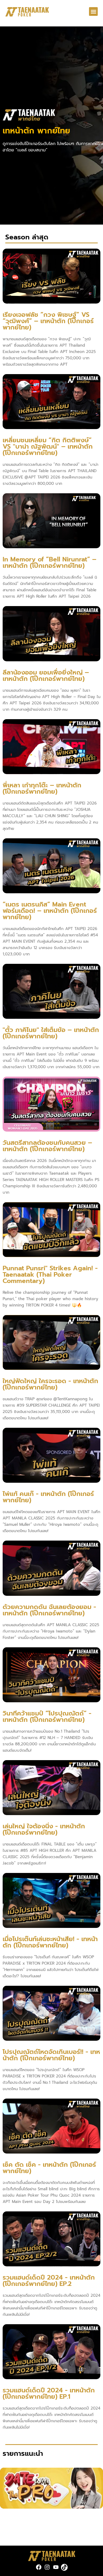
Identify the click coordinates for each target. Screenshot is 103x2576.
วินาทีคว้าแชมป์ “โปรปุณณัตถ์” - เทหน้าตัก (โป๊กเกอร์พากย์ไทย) (47, 1717)
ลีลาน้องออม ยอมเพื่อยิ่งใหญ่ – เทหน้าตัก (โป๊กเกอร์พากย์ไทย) (46, 676)
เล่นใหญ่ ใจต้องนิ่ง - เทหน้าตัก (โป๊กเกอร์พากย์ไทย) (44, 1829)
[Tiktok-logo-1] (64, 2567)
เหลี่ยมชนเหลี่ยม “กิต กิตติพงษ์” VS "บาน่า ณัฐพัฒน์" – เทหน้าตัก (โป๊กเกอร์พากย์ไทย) (48, 447)
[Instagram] (47, 2567)
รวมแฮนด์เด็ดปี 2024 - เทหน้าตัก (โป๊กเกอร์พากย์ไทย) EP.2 (49, 2281)
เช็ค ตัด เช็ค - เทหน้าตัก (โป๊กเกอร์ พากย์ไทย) (49, 2168)
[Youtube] (56, 2567)
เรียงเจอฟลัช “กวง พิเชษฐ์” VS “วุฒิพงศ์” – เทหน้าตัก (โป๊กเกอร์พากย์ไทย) (48, 321)
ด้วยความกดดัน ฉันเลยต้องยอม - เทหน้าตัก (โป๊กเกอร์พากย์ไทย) (49, 1610)
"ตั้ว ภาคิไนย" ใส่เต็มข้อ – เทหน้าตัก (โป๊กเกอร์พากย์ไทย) (51, 1033)
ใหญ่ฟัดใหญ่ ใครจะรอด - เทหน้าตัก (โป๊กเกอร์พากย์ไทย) (50, 1384)
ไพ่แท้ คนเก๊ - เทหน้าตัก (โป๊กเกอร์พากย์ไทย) (48, 1497)
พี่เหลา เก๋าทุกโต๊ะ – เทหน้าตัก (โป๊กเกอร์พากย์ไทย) (42, 788)
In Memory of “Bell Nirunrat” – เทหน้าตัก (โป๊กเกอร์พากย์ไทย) (50, 562)
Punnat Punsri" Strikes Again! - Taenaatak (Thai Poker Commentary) (50, 1275)
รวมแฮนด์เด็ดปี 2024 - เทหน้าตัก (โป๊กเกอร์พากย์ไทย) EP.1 (49, 2393)
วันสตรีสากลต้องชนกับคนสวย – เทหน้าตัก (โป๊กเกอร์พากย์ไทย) (47, 1146)
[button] (93, 11)
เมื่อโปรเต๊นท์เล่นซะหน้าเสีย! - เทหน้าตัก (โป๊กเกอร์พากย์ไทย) (50, 1942)
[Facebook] (39, 2567)
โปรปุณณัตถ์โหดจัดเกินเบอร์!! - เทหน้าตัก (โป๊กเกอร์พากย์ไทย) (51, 2055)
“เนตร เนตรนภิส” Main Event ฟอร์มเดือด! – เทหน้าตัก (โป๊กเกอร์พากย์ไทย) (50, 911)
